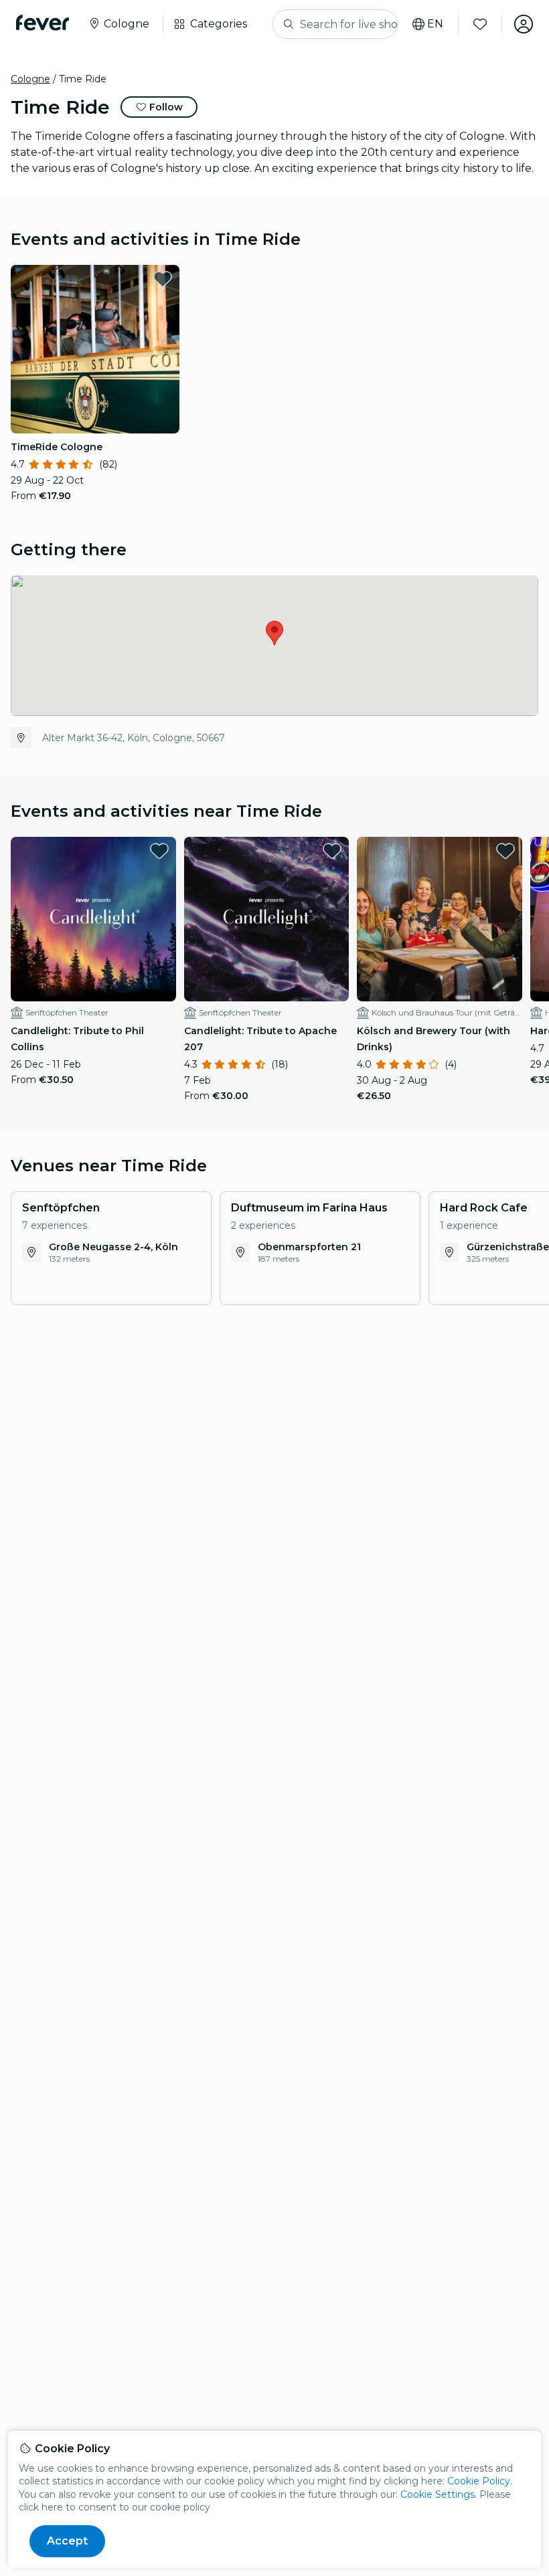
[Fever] (43, 23)
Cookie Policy (479, 2481)
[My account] (524, 24)
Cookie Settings (438, 2494)
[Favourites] (480, 24)
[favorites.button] (163, 279)
